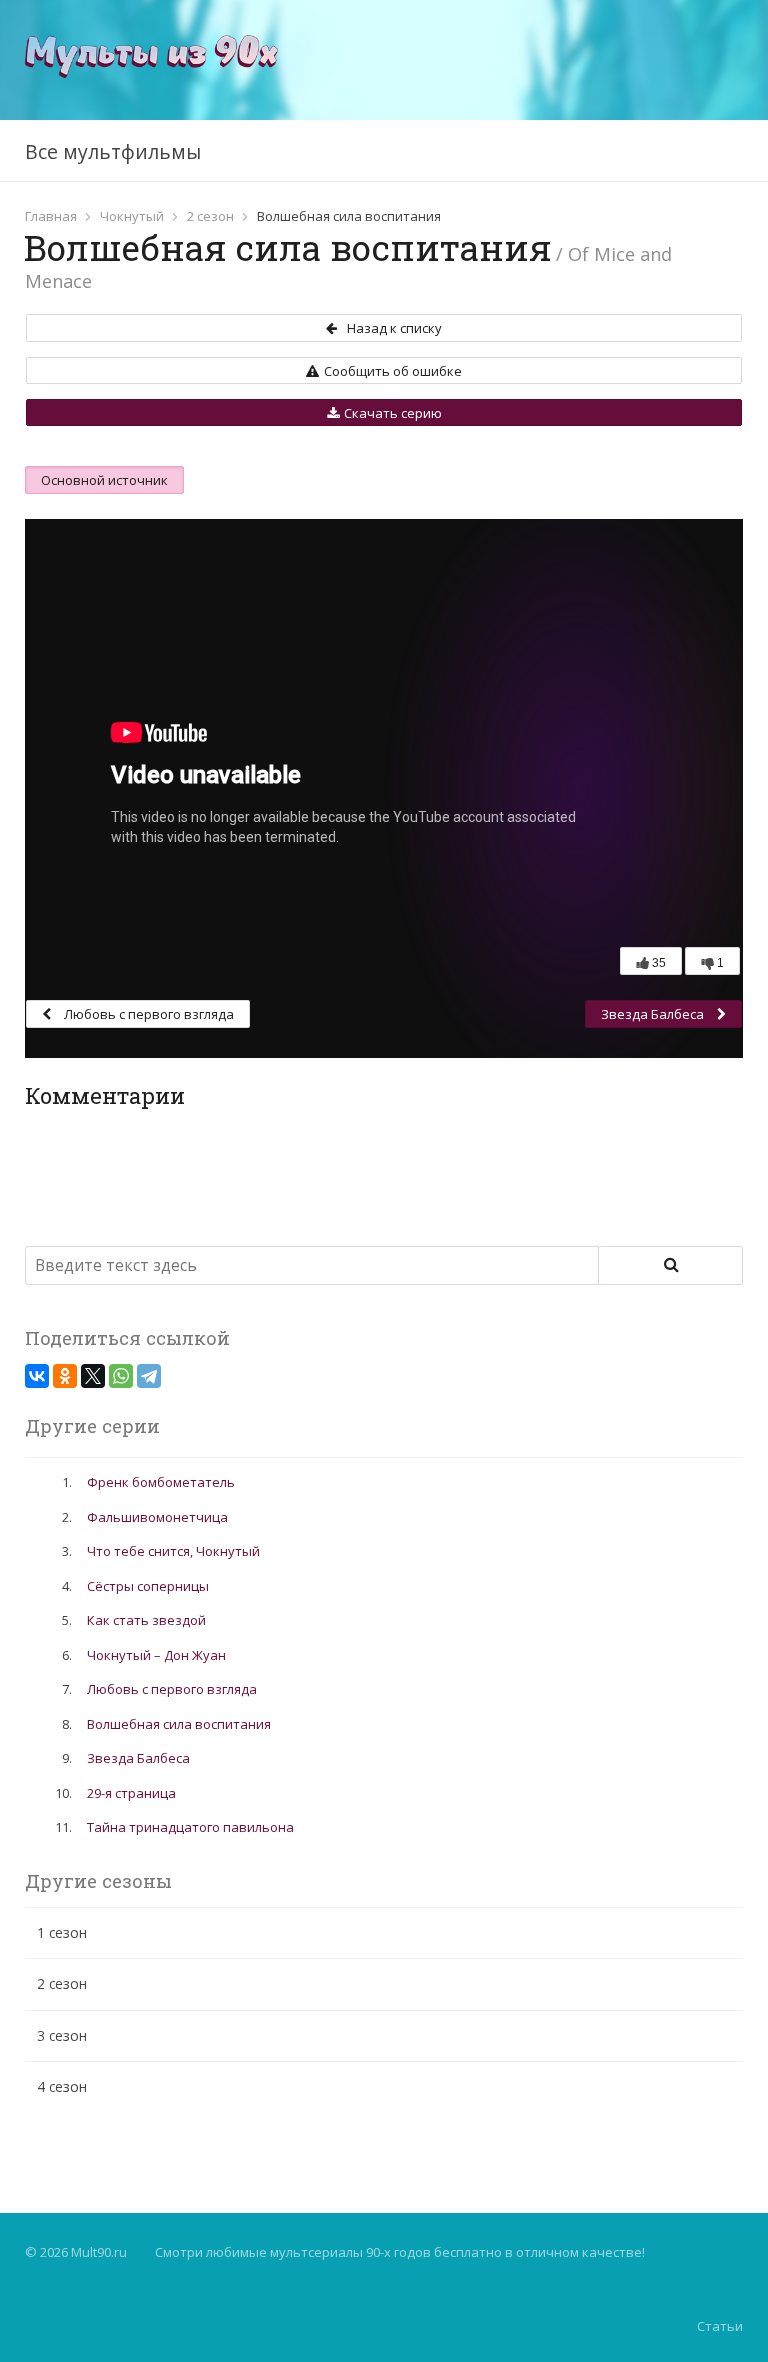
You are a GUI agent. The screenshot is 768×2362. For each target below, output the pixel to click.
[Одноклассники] (65, 1376)
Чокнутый (132, 216)
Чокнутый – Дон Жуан (156, 1655)
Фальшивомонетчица (157, 1517)
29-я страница (131, 1793)
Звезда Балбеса (654, 1014)
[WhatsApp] (121, 1376)
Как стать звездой (146, 1620)
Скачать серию (393, 413)
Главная (51, 216)
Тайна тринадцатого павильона (190, 1827)
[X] (93, 1376)
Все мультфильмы (113, 151)
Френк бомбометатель (161, 1482)
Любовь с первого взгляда (147, 1014)
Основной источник (104, 480)
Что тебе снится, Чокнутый (173, 1551)
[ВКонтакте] (37, 1376)
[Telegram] (149, 1376)
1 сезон (62, 1932)
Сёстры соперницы (148, 1586)
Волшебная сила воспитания (179, 1724)
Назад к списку (394, 328)
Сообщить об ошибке (393, 371)
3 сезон (62, 2035)
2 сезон (210, 216)
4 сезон (62, 2086)
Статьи (720, 2326)
